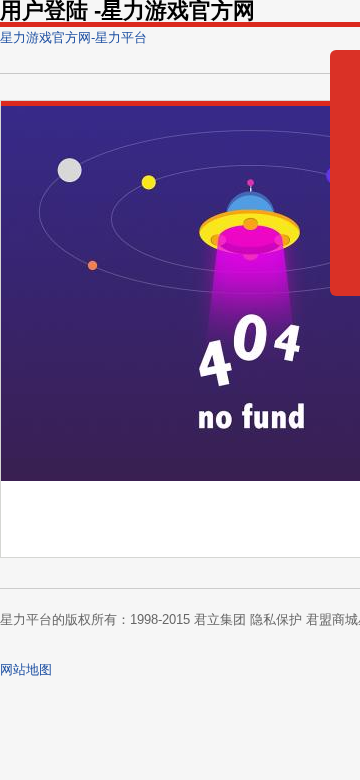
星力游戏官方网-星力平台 (73, 37)
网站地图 (26, 669)
